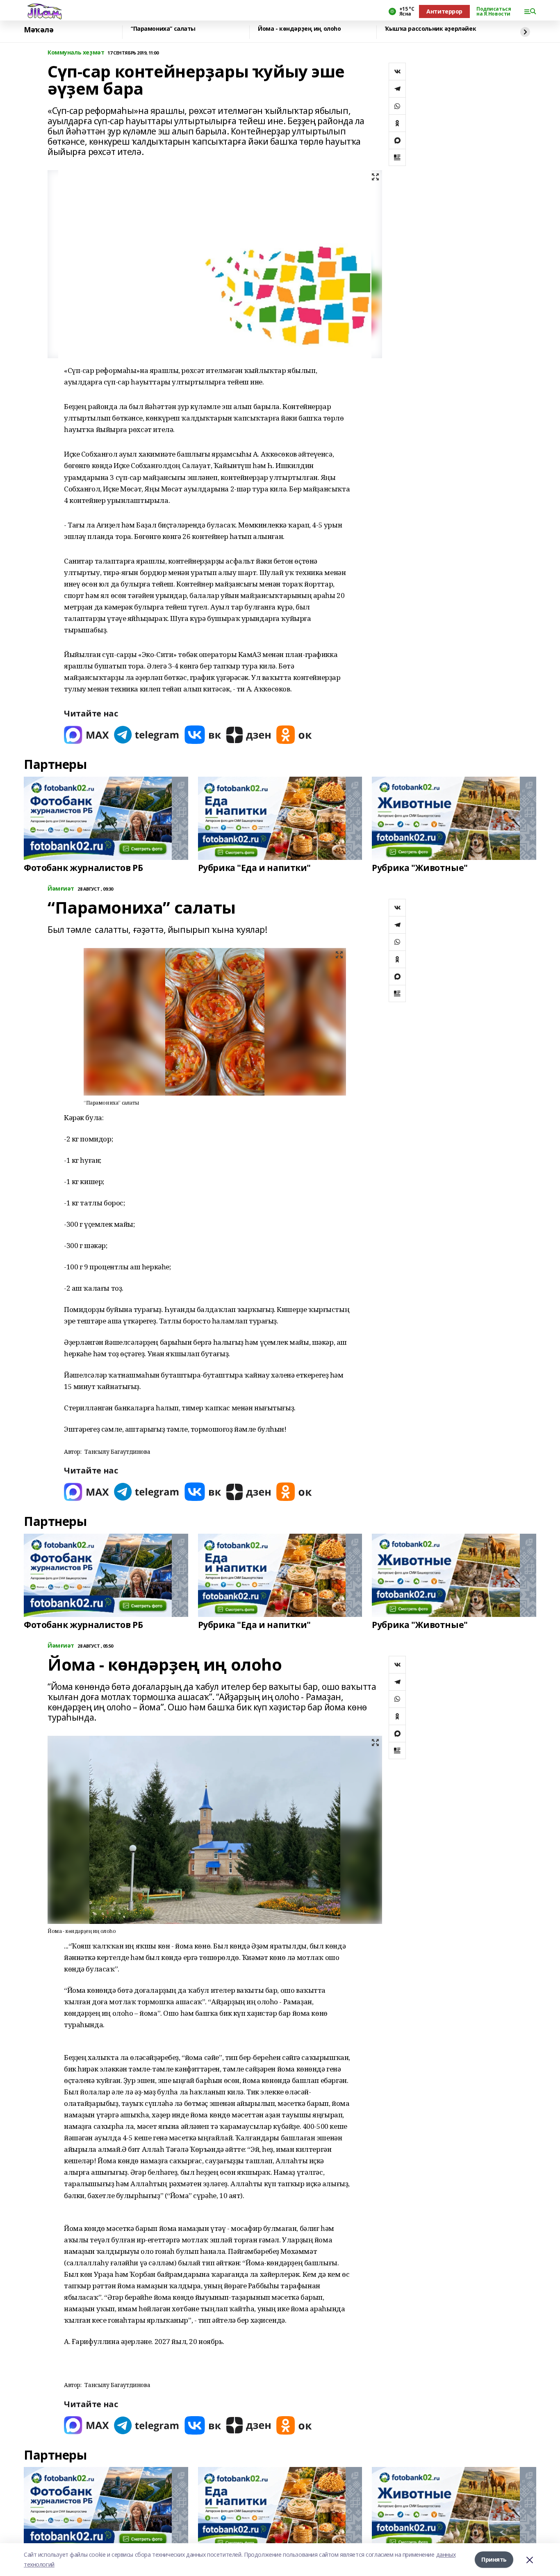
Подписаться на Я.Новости (494, 11)
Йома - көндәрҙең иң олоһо (299, 29)
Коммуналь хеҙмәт (76, 53)
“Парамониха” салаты (163, 29)
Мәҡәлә (39, 30)
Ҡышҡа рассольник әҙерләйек (430, 29)
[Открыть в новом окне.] (87, 735)
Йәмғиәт (61, 889)
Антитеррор (444, 11)
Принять (494, 2559)
